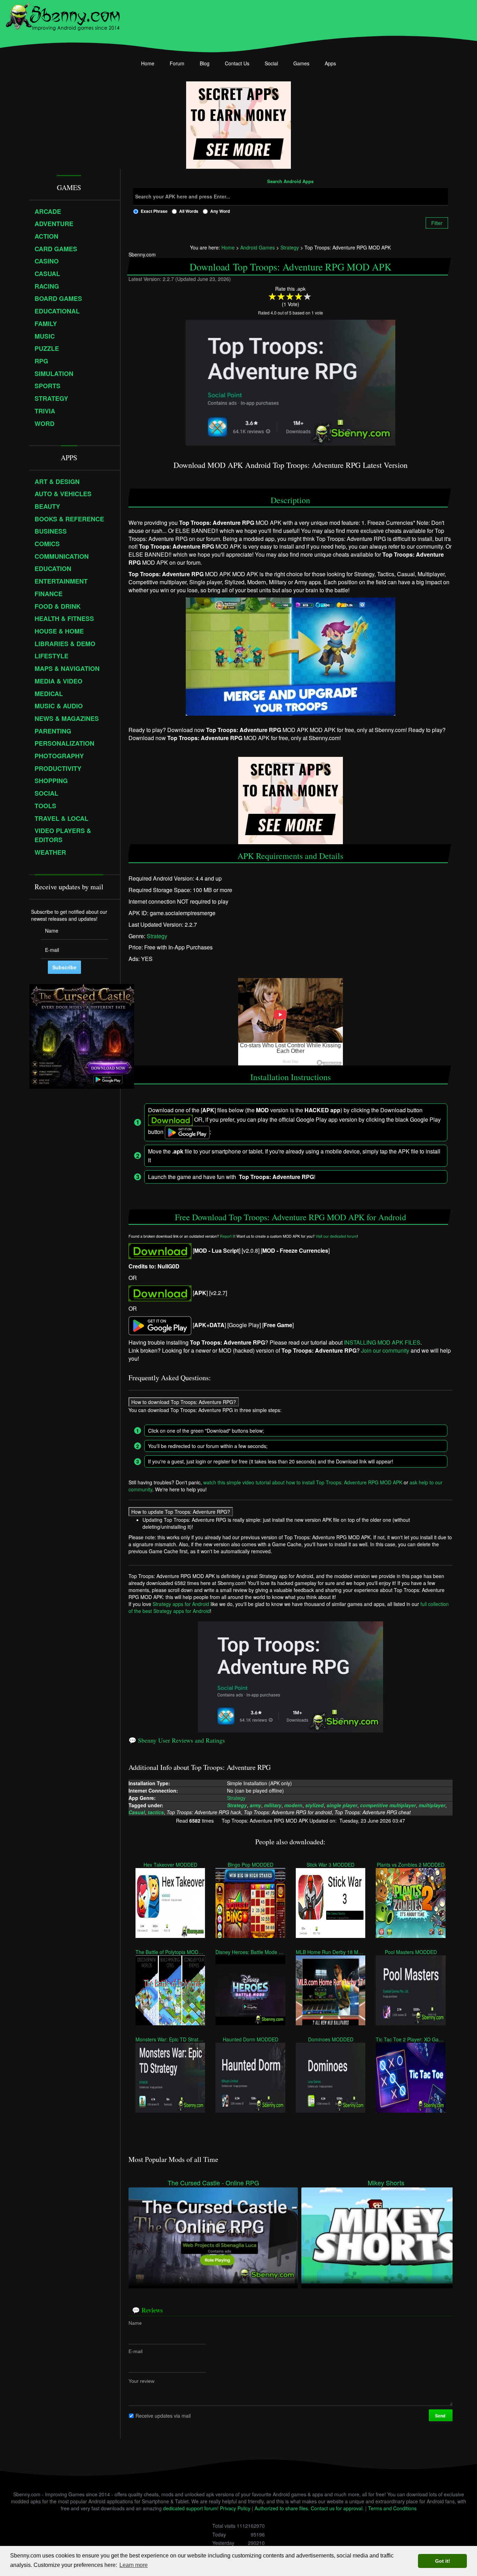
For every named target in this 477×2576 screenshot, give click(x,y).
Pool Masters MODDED (411, 1952)
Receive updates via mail (163, 2416)
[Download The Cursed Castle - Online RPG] (213, 2235)
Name (135, 2323)
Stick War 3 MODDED (331, 1865)
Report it (227, 1236)
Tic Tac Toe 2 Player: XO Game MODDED (410, 2039)
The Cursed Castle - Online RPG (213, 2183)
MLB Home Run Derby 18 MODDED (331, 1952)
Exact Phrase (154, 211)
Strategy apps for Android (181, 1604)
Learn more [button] (134, 2565)
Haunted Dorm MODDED (251, 2039)
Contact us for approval (337, 2508)
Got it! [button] (443, 2561)
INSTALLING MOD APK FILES (382, 1342)
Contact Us (237, 63)
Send (441, 2416)
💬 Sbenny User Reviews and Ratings (177, 1740)
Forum (177, 63)
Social (271, 63)
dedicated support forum (190, 2508)
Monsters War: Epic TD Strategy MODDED (170, 2039)
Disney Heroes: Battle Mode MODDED (250, 1952)
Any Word (220, 211)
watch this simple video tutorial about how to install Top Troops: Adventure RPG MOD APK (303, 1482)
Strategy (157, 936)
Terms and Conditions (392, 2508)
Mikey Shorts (386, 2183)
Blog (205, 63)
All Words (189, 211)
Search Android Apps (290, 182)
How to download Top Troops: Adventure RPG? (184, 1402)
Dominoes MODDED (331, 2039)
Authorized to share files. (282, 2508)
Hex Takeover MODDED (170, 1865)
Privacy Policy (235, 2508)
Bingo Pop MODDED (251, 1865)
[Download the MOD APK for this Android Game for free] (160, 1250)
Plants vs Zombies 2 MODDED (411, 1865)
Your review (141, 2381)
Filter (437, 223)
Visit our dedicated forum (336, 1236)
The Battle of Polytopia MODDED (170, 1952)
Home (148, 63)
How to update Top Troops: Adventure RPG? (181, 1512)
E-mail (135, 2351)
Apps (330, 63)
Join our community (385, 1350)
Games (301, 63)
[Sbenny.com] (63, 15)
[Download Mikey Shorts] (386, 2235)
